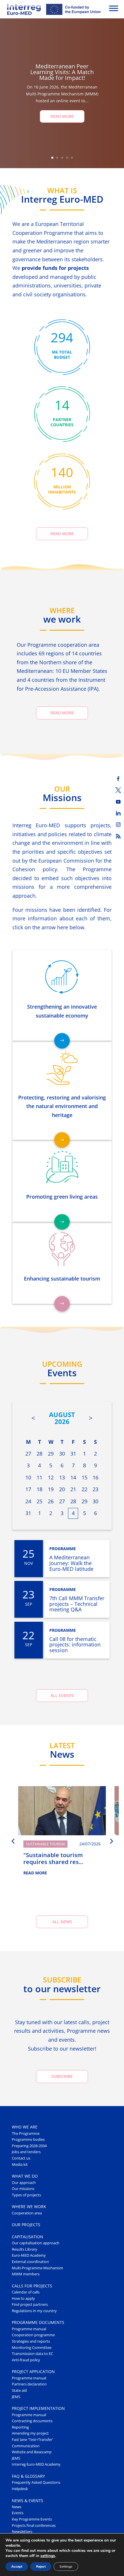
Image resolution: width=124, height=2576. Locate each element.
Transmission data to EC (32, 2354)
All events (62, 1695)
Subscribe (62, 2076)
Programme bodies (28, 2140)
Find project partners (30, 2305)
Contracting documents (32, 2421)
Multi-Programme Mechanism (37, 2268)
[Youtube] (118, 802)
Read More (62, 116)
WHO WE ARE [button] (25, 2127)
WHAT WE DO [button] (25, 2176)
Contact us (21, 2158)
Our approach (24, 2183)
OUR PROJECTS (26, 2225)
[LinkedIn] (118, 813)
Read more (62, 534)
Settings (66, 2567)
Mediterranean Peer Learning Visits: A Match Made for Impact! (62, 72)
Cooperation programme (33, 2335)
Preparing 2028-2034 (29, 2146)
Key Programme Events (32, 2519)
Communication (26, 2446)
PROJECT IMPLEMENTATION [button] (38, 2408)
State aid (19, 2390)
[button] (13, 1841)
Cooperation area (27, 2213)
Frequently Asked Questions (36, 2482)
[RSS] (118, 836)
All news (62, 1922)
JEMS (16, 2397)
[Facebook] (118, 779)
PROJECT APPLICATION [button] (33, 2371)
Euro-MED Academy (29, 2255)
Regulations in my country (34, 2311)
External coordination (30, 2262)
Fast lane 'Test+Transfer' (32, 2440)
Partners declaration (29, 2384)
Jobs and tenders (26, 2152)
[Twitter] (118, 790)
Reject (41, 2567)
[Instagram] (118, 825)
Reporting (20, 2427)
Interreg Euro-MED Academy (36, 2464)
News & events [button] (28, 2501)
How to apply (23, 2298)
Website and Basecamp (32, 2452)
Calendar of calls (26, 2292)
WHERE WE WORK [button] (29, 2207)
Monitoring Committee (32, 2348)
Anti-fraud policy (26, 2360)
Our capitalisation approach (36, 2243)
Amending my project (30, 2433)
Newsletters (22, 2532)
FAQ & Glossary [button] (28, 2476)
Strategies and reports (31, 2341)
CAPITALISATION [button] (28, 2237)
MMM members (26, 2274)
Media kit (20, 2165)
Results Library (25, 2249)
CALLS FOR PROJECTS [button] (32, 2286)
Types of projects (26, 2195)
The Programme (26, 2133)
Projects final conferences (34, 2526)
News (17, 2507)
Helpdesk (20, 2489)
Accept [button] (17, 2567)
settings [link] (48, 2556)
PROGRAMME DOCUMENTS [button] (38, 2322)
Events (18, 2513)
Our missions (23, 2189)
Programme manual (29, 2329)
